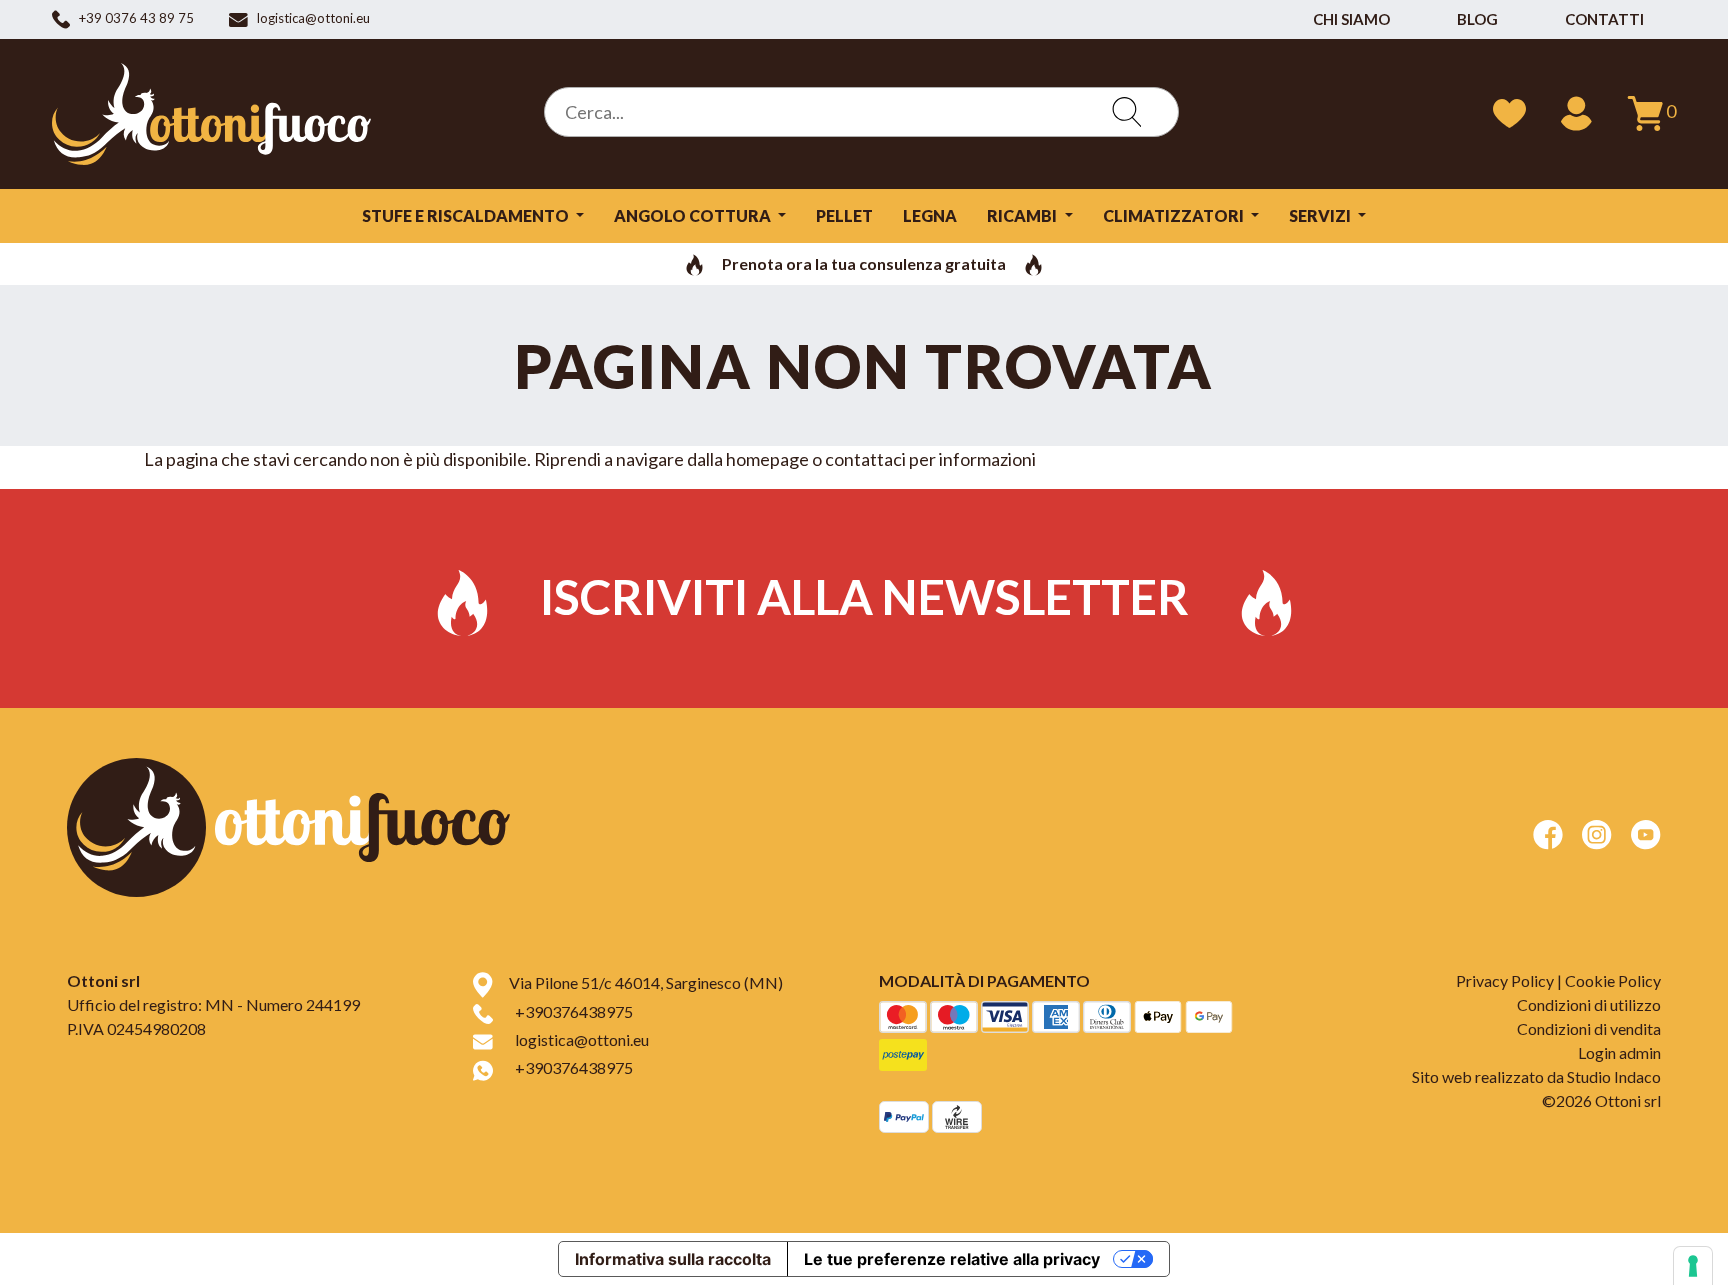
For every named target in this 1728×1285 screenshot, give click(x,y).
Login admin (1619, 1052)
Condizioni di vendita (1589, 1028)
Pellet (844, 215)
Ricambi (1023, 215)
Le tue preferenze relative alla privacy (952, 1259)
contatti (1604, 19)
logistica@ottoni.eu (582, 1039)
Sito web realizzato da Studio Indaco (1536, 1076)
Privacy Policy (1505, 980)
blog (1477, 19)
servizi (1321, 215)
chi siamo (1351, 19)
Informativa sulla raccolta (673, 1259)
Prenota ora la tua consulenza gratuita (864, 263)
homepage (767, 459)
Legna (930, 215)
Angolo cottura (694, 215)
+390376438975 (574, 1011)
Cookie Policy (1613, 980)
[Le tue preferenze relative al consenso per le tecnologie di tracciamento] (1693, 1266)
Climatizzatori (1175, 215)
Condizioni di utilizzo (1589, 1004)
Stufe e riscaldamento (467, 215)
